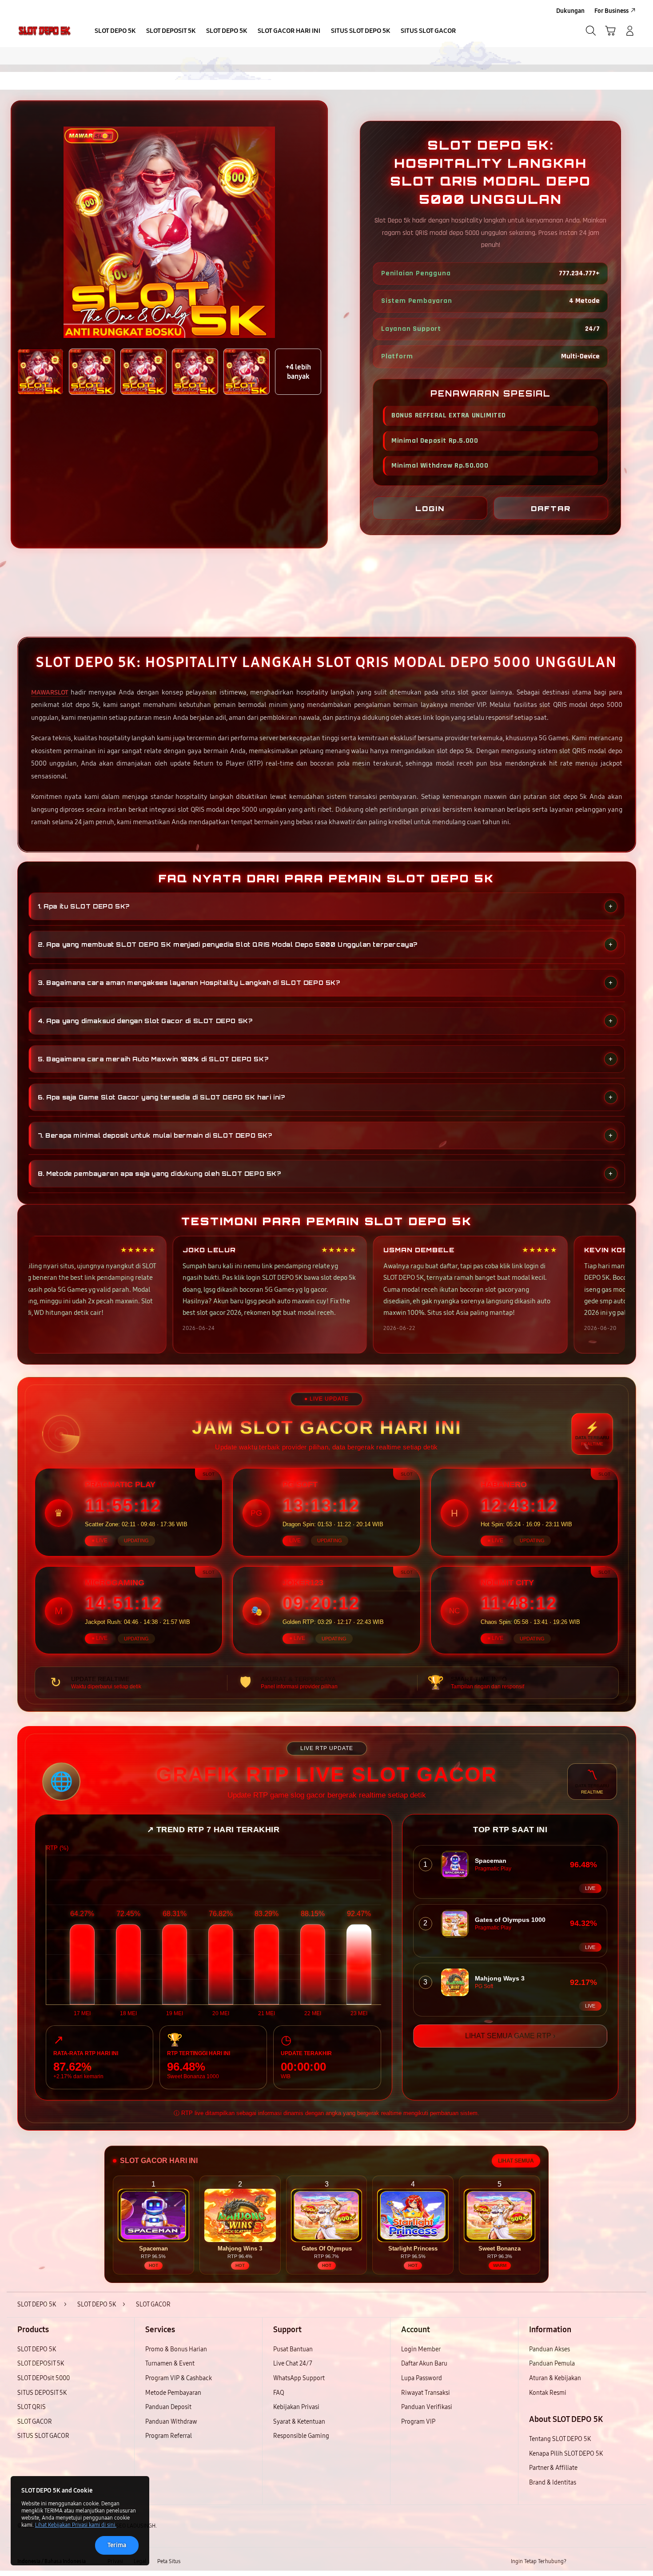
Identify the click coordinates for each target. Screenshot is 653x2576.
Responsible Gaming (301, 2436)
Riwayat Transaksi (426, 2393)
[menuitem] (115, 32)
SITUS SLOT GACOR (43, 2436)
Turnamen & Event (170, 2364)
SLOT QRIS (32, 2407)
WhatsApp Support (299, 2378)
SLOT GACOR (35, 2422)
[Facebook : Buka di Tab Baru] (578, 2562)
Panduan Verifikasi (427, 2407)
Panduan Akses (549, 2349)
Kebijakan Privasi (296, 2407)
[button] (610, 31)
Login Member (421, 2349)
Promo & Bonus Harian (176, 2349)
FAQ (279, 2393)
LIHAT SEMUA (516, 2161)
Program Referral (169, 2436)
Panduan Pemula (552, 2364)
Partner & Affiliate (553, 2468)
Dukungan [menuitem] (570, 11)
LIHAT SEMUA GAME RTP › (510, 2036)
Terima (117, 2545)
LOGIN (430, 508)
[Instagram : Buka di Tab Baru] (613, 2562)
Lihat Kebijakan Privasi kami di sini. (76, 2525)
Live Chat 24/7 (293, 2364)
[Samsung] (44, 31)
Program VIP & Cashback (179, 2378)
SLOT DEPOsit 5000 (44, 2378)
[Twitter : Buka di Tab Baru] (596, 2562)
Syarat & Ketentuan (299, 2422)
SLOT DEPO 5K (37, 2349)
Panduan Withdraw (171, 2422)
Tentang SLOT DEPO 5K (560, 2439)
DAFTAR (551, 508)
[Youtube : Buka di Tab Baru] (630, 2562)
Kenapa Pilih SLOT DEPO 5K (566, 2454)
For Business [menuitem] (611, 11)
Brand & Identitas (553, 2483)
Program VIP (418, 2422)
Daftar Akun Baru (424, 2364)
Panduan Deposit (168, 2407)
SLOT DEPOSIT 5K (41, 2364)
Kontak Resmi (548, 2393)
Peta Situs (169, 2561)
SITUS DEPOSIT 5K (42, 2393)
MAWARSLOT (50, 692)
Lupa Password (422, 2378)
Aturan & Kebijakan (555, 2378)
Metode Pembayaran (173, 2393)
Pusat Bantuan (293, 2349)
